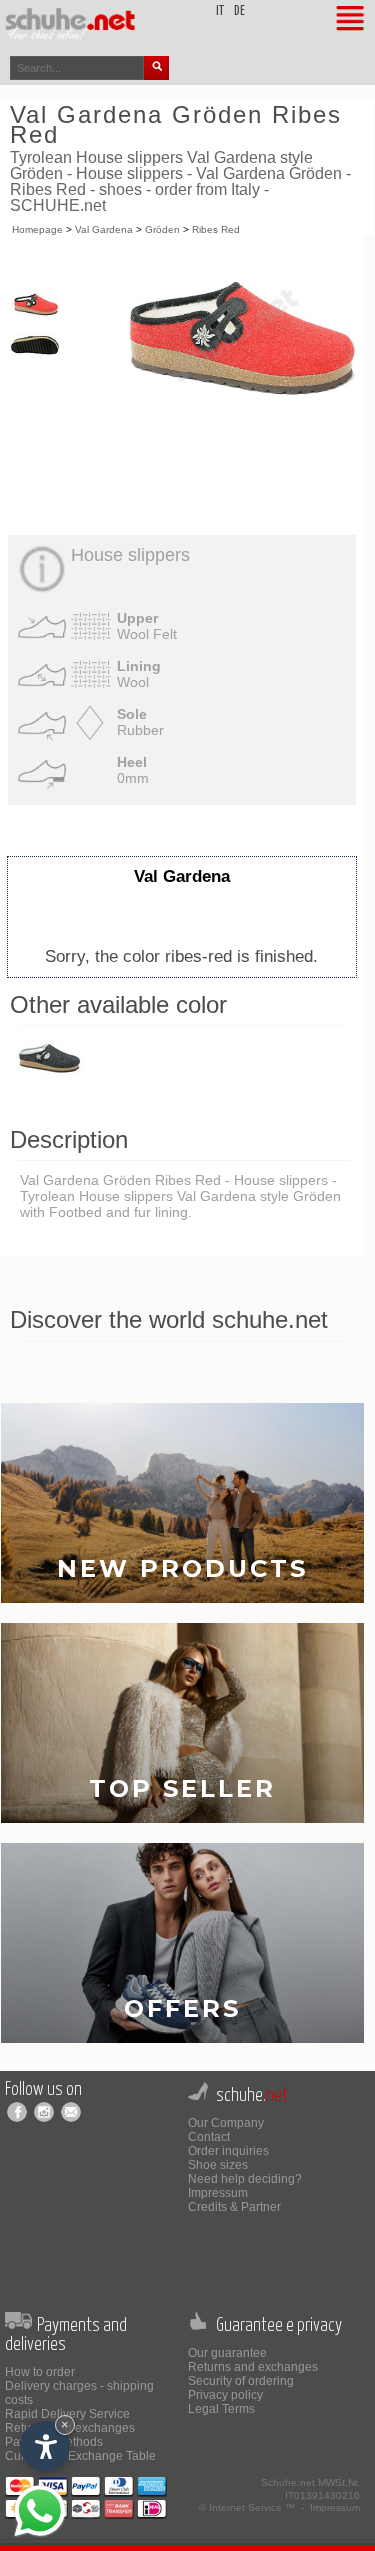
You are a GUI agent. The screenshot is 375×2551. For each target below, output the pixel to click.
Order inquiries (228, 2151)
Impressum (218, 2193)
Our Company (226, 2123)
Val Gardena (104, 229)
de (239, 11)
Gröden (162, 229)
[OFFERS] (183, 1941)
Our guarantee (227, 2353)
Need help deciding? (245, 2179)
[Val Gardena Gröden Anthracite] (49, 1072)
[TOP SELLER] (183, 1721)
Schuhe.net (288, 2482)
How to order (40, 2372)
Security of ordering (241, 2381)
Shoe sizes (218, 2165)
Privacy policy (225, 2395)
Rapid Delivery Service (67, 2414)
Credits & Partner (234, 2207)
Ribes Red (216, 229)
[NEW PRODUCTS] (183, 1501)
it (220, 11)
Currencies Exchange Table (80, 2456)
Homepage (37, 229)
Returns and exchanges (253, 2367)
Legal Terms (221, 2409)
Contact (209, 2137)
